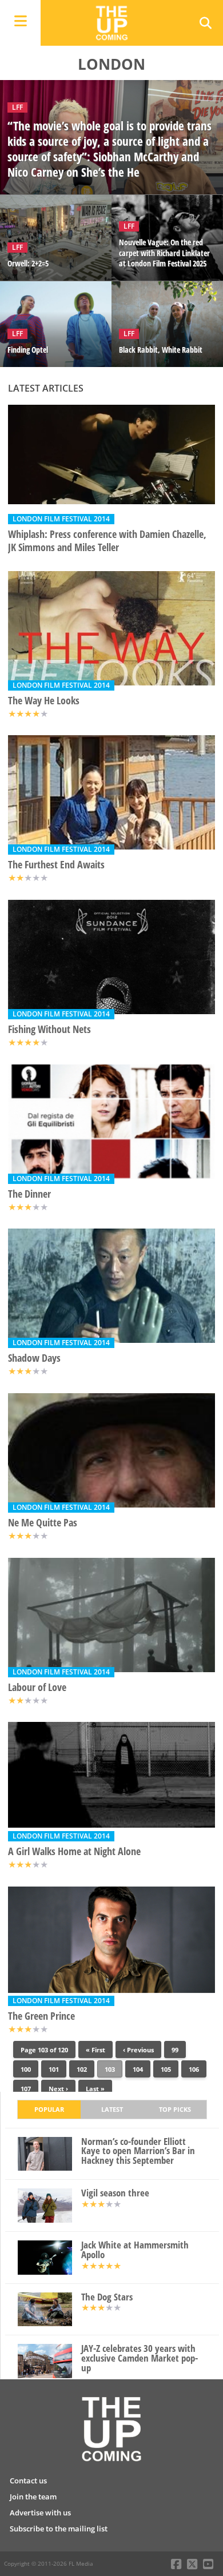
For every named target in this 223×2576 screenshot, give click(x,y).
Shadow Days (34, 1358)
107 (26, 2089)
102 (82, 2069)
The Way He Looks (44, 701)
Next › (58, 2089)
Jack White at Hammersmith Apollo (135, 2250)
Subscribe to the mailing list (59, 2529)
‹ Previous (138, 2050)
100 (26, 2069)
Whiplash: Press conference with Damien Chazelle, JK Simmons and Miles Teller (107, 541)
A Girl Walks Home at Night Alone (74, 1851)
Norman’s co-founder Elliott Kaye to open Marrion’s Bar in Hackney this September (138, 2151)
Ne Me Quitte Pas (43, 1523)
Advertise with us (40, 2513)
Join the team (33, 2497)
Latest (112, 2109)
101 (54, 2069)
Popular (49, 2109)
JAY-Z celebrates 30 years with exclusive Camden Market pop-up (140, 2358)
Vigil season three (115, 2193)
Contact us (28, 2481)
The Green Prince (41, 2016)
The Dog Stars (107, 2297)
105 (166, 2069)
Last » (95, 2089)
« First (95, 2050)
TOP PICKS (175, 2109)
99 (175, 2050)
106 (194, 2069)
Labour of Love (37, 1687)
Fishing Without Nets (49, 1029)
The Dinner (29, 1194)
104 (138, 2069)
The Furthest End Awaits (56, 865)
